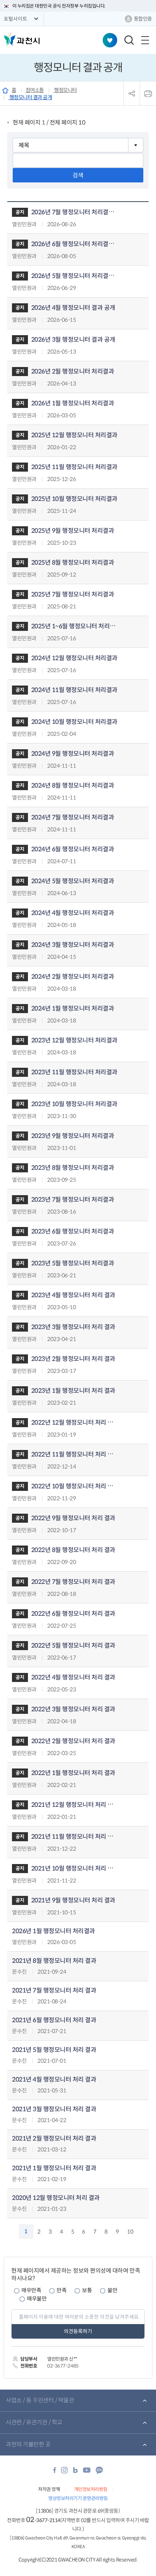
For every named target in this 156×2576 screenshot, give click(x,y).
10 (130, 2232)
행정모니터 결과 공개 (30, 97)
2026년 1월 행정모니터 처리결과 (54, 1931)
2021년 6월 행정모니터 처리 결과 (54, 2020)
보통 (87, 2290)
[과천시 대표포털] (22, 39)
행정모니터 (65, 90)
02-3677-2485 (63, 2366)
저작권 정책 (49, 2489)
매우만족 (31, 2290)
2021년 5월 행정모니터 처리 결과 (54, 2050)
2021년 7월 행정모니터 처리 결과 (54, 1991)
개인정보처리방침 (91, 2489)
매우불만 (37, 2299)
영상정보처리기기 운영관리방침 (78, 2498)
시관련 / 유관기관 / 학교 (34, 2422)
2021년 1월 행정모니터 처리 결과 (54, 2168)
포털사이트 (15, 19)
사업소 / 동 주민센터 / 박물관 (40, 2400)
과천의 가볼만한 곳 (28, 2444)
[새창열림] (55, 2472)
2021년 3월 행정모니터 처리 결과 (54, 2109)
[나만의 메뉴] (110, 40)
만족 (61, 2290)
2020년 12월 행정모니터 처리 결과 (56, 2198)
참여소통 (35, 90)
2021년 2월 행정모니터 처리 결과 (54, 2139)
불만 (112, 2290)
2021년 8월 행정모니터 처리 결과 (54, 1961)
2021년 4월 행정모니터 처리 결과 (54, 2080)
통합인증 (143, 19)
